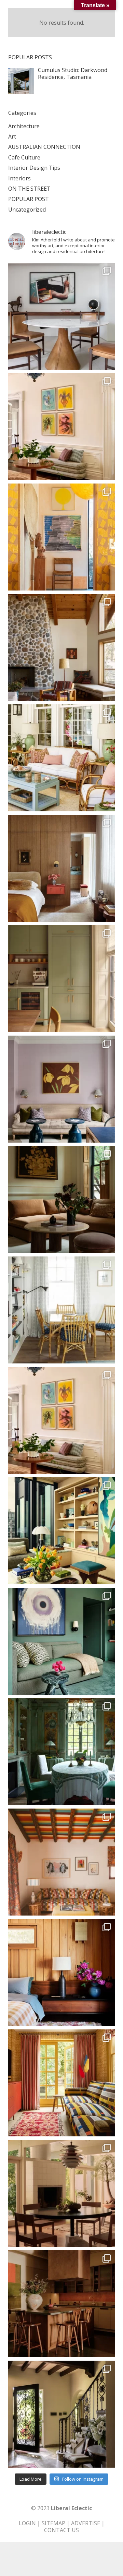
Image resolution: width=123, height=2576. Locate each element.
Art (12, 136)
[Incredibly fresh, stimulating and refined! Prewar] (61, 1089)
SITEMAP (53, 2523)
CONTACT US (61, 2530)
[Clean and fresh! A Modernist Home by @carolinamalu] (61, 316)
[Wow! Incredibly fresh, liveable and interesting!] (61, 1310)
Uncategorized (27, 210)
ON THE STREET (29, 189)
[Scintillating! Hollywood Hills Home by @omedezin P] (61, 2193)
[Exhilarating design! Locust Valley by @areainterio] (61, 427)
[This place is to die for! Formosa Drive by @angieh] (61, 537)
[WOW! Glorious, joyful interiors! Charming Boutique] (61, 1862)
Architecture (24, 126)
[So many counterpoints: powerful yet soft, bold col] (61, 1641)
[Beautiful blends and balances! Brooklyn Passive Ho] (61, 979)
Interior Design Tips (34, 168)
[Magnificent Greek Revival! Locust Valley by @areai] (61, 1420)
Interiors (19, 178)
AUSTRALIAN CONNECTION (44, 147)
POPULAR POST (29, 199)
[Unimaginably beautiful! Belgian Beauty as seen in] (61, 1752)
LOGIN (27, 2523)
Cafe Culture (24, 157)
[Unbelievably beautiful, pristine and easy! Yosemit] (61, 647)
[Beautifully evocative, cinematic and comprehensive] (61, 2304)
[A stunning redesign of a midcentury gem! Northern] (61, 1972)
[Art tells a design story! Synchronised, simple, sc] (61, 1531)
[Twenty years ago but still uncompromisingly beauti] (61, 2414)
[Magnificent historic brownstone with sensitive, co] (61, 1200)
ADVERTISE (86, 2523)
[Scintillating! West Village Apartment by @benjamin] (61, 868)
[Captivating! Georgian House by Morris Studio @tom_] (61, 2083)
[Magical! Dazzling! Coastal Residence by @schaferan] (61, 758)
